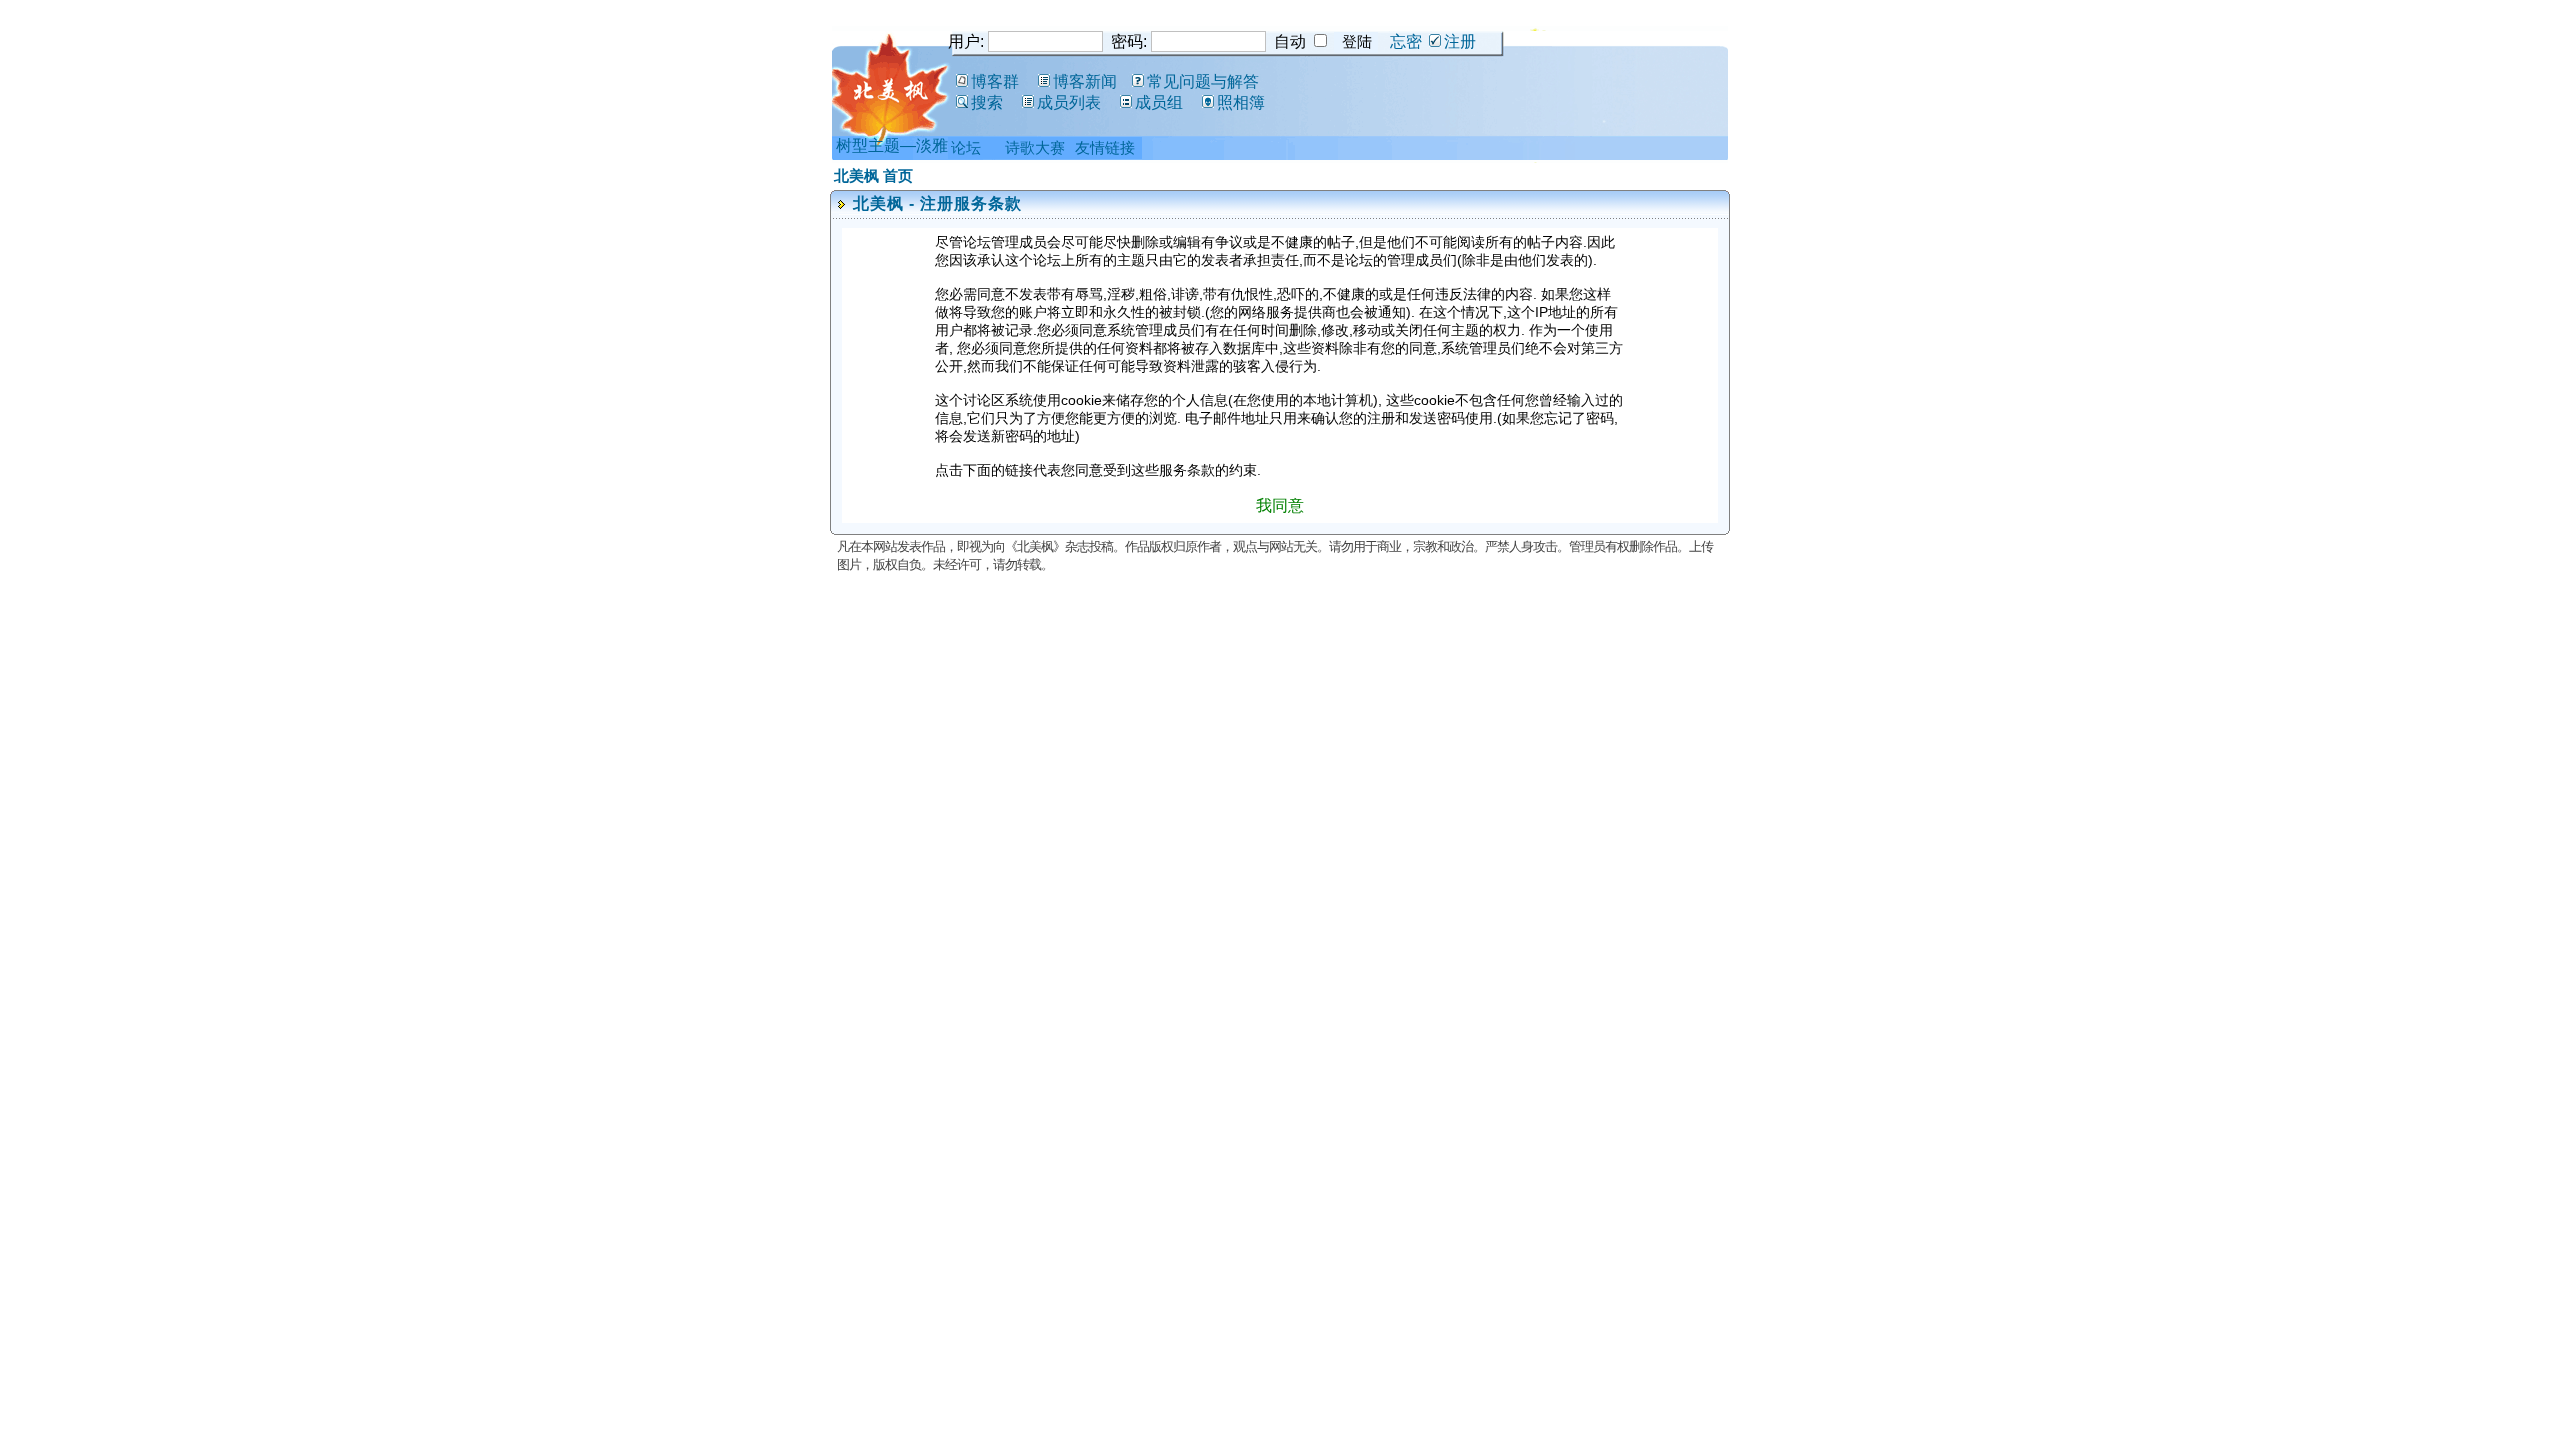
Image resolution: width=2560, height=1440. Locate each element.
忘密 (1406, 41)
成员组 (1159, 102)
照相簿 (1241, 102)
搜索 (987, 102)
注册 (1460, 41)
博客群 (995, 81)
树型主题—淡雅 (892, 145)
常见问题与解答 (1203, 81)
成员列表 (1069, 102)
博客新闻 (1085, 81)
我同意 (1280, 505)
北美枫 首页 (873, 175)
